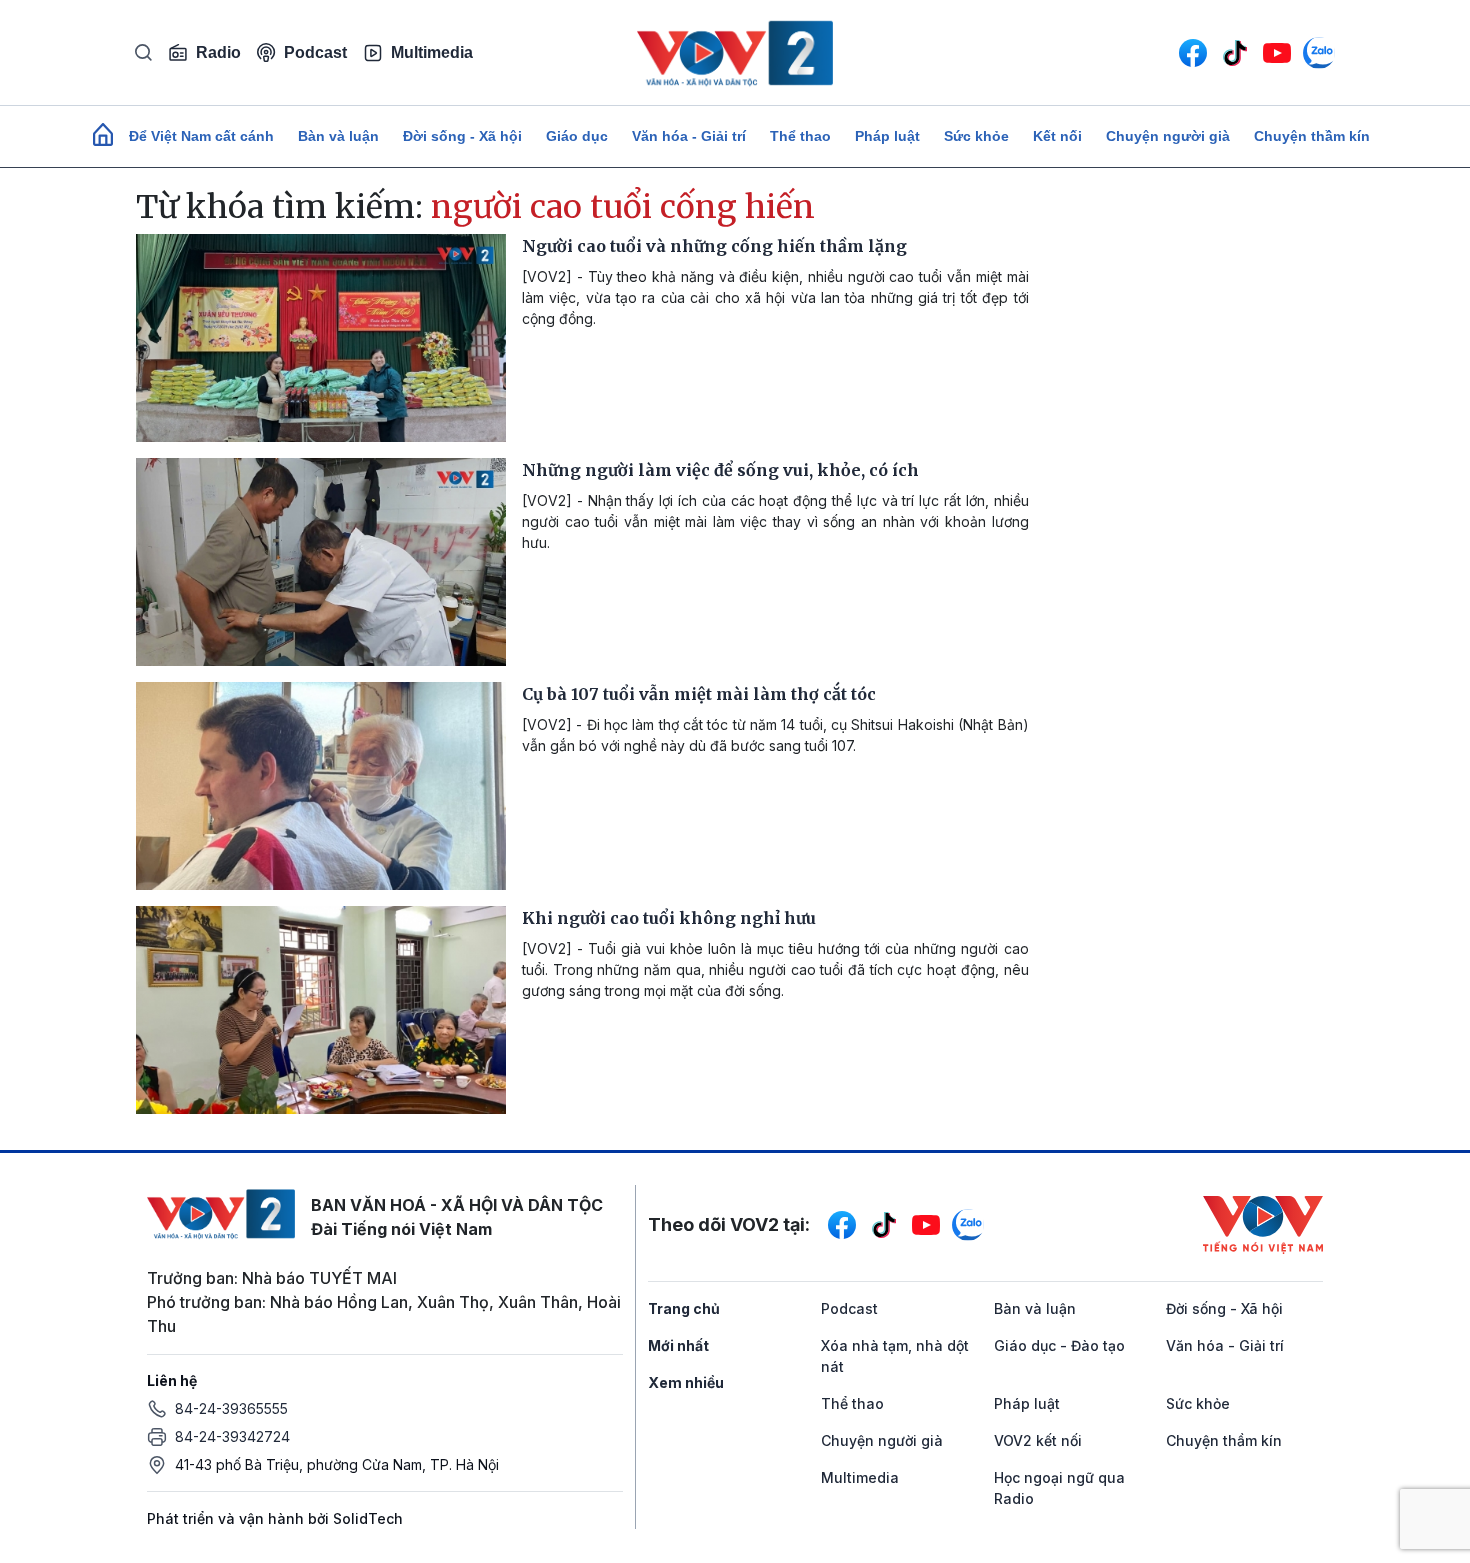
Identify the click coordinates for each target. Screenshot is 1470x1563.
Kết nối (1057, 136)
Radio (218, 52)
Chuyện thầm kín (1312, 136)
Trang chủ (684, 1308)
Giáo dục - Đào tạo (1059, 1345)
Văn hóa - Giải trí (689, 136)
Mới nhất (678, 1345)
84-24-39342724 (232, 1436)
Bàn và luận (338, 136)
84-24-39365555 (231, 1408)
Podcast (315, 52)
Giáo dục (577, 136)
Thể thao (800, 136)
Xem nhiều (686, 1382)
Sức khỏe (976, 136)
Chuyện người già (1168, 136)
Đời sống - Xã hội (462, 136)
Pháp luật (887, 136)
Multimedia (432, 52)
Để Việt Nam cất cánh (201, 136)
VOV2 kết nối (1038, 1440)
